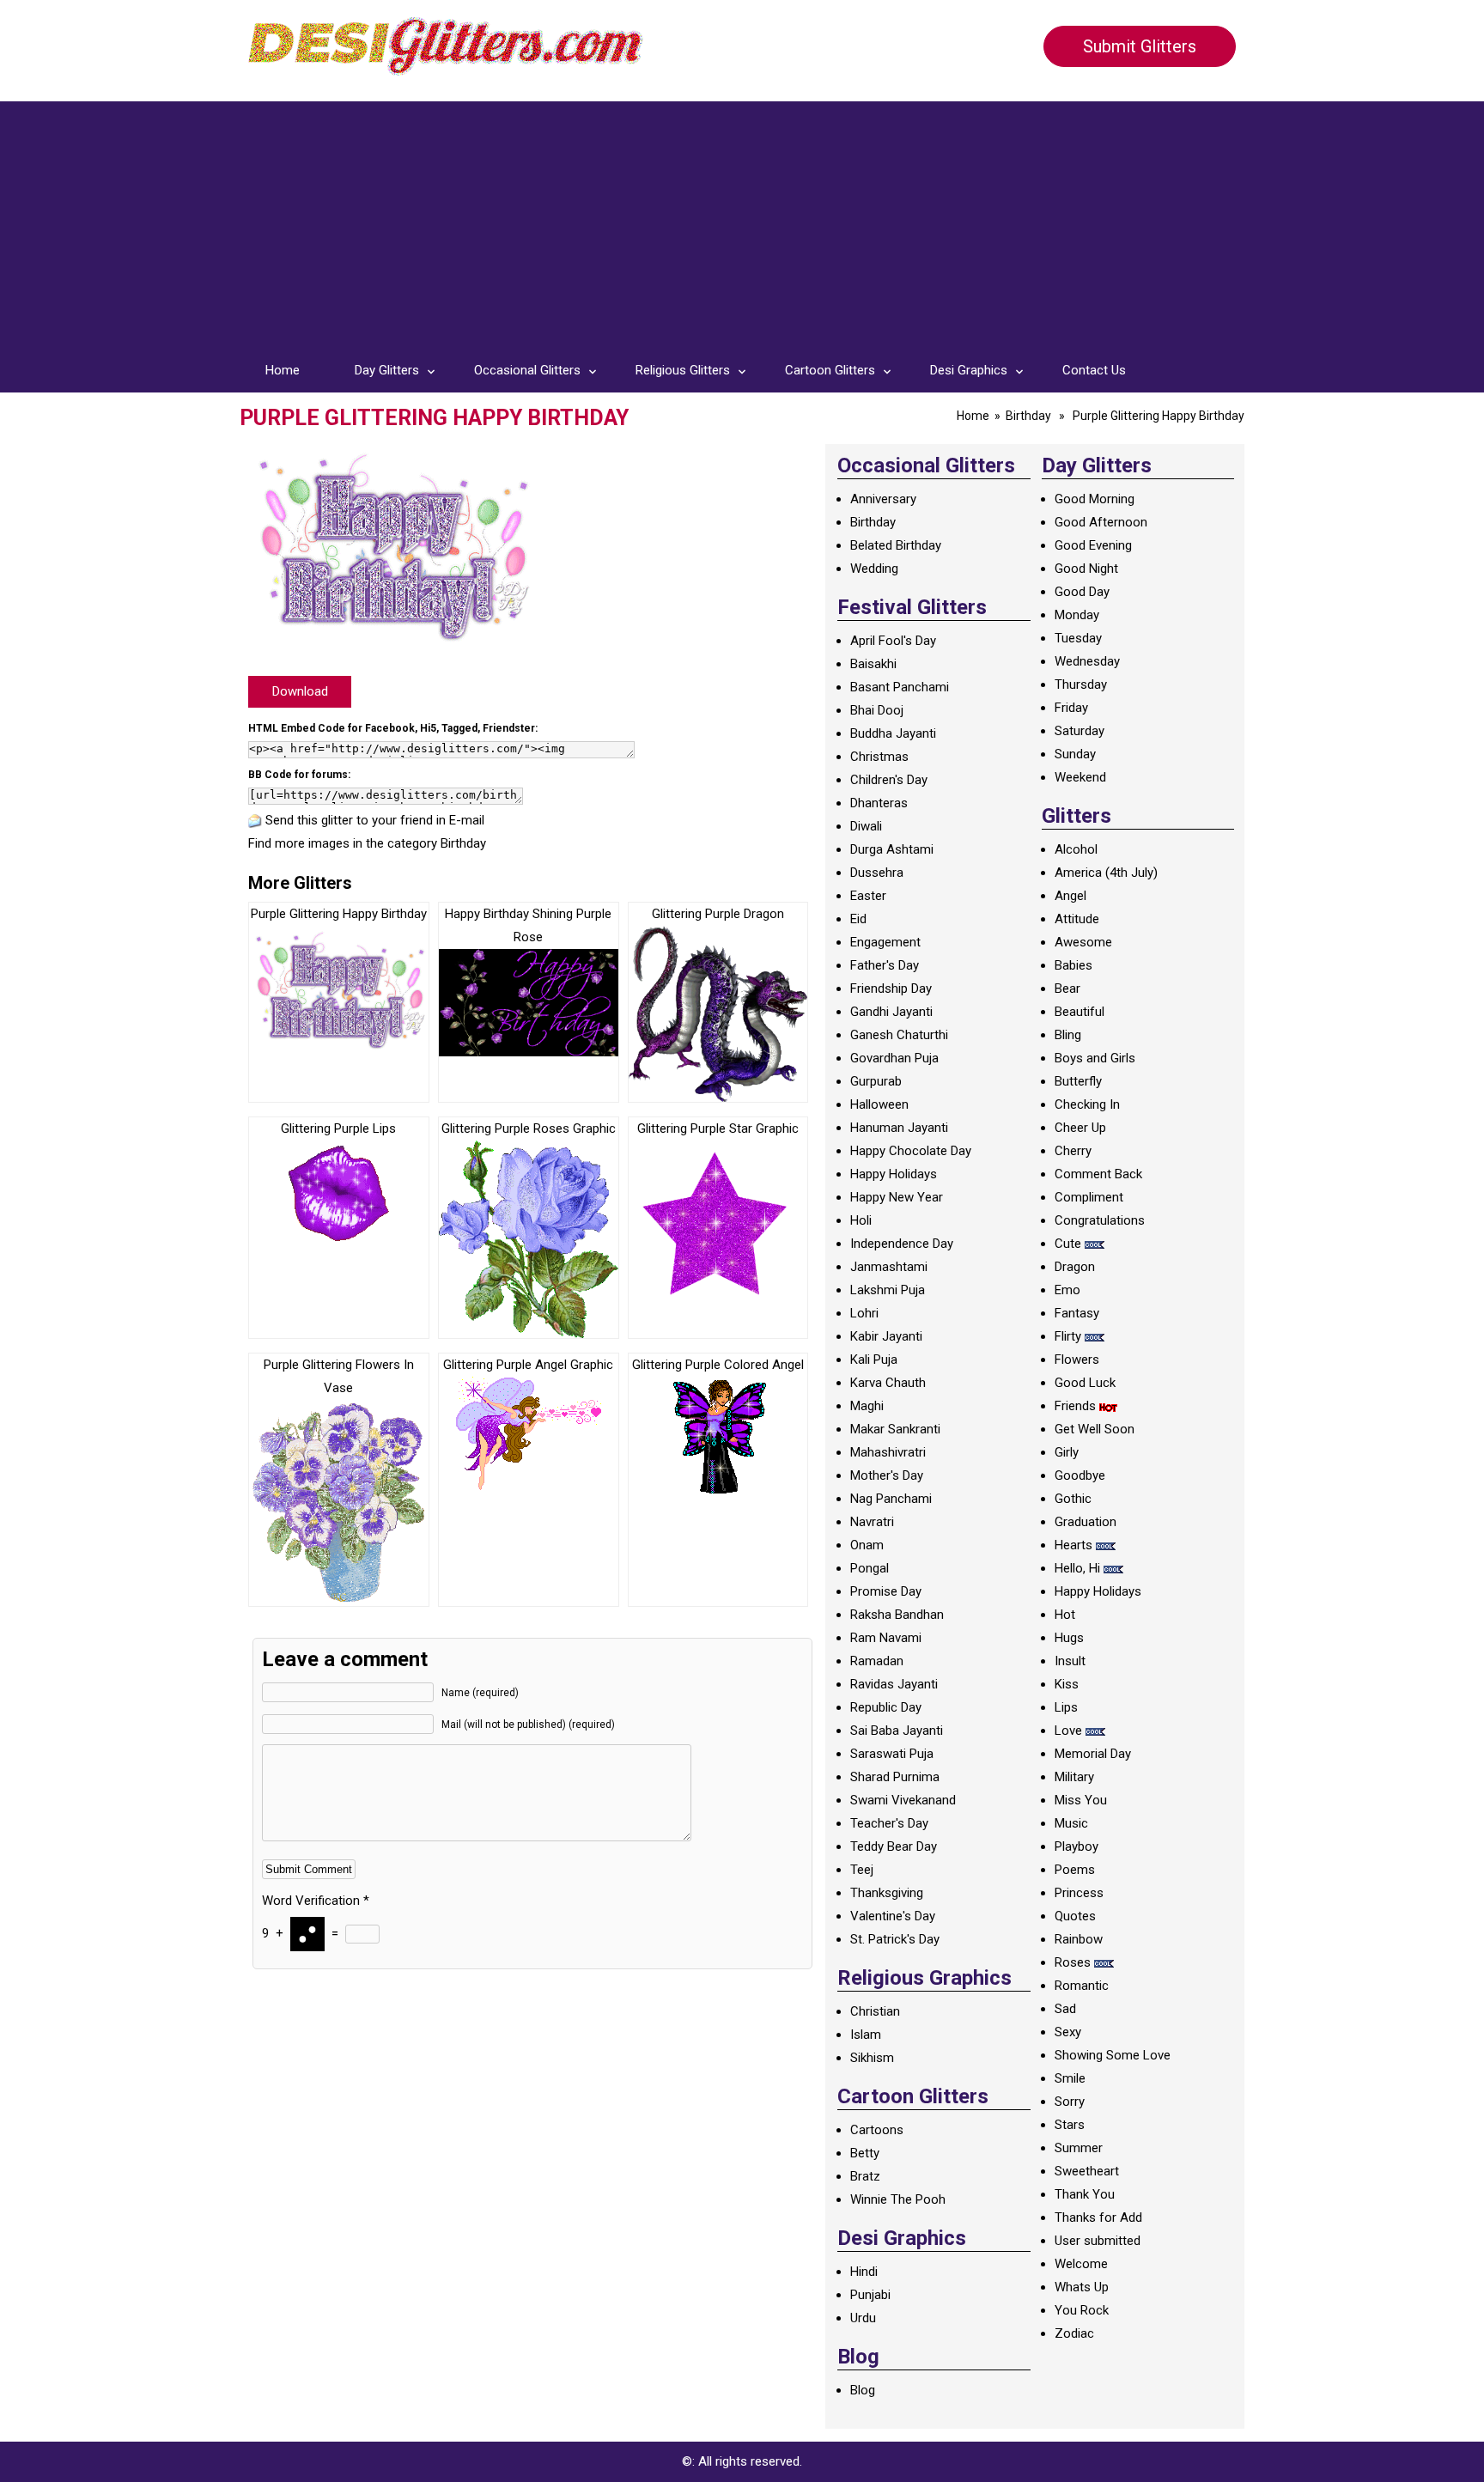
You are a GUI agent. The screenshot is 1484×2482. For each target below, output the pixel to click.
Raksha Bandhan (897, 1615)
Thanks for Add (1098, 2217)
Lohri (864, 1313)
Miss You (1081, 1800)
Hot (1065, 1615)
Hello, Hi (1077, 1568)
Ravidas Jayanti (894, 1684)
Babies (1073, 965)
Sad (1065, 2009)
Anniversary (883, 499)
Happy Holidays (894, 1174)
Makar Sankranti (895, 1429)
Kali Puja (874, 1360)
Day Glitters (387, 370)
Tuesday (1078, 638)
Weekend (1080, 777)
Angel (1070, 896)
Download (300, 691)
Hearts (1073, 1545)
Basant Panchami (900, 687)
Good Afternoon (1101, 522)
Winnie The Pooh (898, 2199)
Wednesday (1087, 661)
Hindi (864, 2272)
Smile (1070, 2078)
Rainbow (1079, 1939)
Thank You (1085, 2194)
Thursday (1081, 684)
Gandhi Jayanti (891, 1012)
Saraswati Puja (892, 1754)
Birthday (1028, 416)
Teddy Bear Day (894, 1846)
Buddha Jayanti (893, 733)
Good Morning (1095, 499)
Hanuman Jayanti (899, 1128)
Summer (1079, 2148)
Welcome (1081, 2264)
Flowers (1077, 1360)
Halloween (879, 1104)
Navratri (872, 1522)
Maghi (867, 1406)
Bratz (865, 2176)
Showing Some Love (1113, 2055)
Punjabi (870, 2295)
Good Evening (1093, 545)
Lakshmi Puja (888, 1290)
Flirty (1068, 1336)
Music (1071, 1823)
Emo (1067, 1290)
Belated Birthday (896, 545)
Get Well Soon (1095, 1429)
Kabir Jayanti (886, 1336)
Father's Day (885, 965)
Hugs (1069, 1638)
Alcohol (1076, 849)
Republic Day (886, 1707)
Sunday (1075, 754)
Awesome (1083, 942)
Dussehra (877, 873)
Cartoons (877, 2130)
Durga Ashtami (892, 849)
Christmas (879, 757)
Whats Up (1082, 2287)
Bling (1068, 1035)
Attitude (1077, 919)
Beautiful (1080, 1012)
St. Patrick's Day (895, 1939)
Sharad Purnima (895, 1777)
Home (283, 370)
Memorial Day (1093, 1754)
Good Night (1086, 569)
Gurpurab (876, 1081)
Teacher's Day (889, 1823)
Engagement (885, 942)
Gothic (1073, 1499)
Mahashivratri (888, 1452)
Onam (867, 1545)
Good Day (1082, 592)
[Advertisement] (742, 222)
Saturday (1080, 731)
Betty (865, 2153)
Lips (1066, 1707)
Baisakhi (873, 664)
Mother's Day (887, 1475)
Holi (861, 1220)
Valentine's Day (893, 1916)
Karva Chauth (888, 1383)
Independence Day (902, 1244)
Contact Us (1094, 370)
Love (1068, 1731)
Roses (1073, 1962)
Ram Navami (886, 1638)
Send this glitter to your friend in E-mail (375, 820)
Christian (875, 2011)
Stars (1070, 2125)
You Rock (1082, 2310)
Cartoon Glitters (830, 370)
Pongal (870, 1568)
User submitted (1098, 2241)
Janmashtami (889, 1267)
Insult (1070, 1661)
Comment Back (1098, 1174)
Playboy (1077, 1846)
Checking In (1087, 1104)
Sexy (1068, 2032)
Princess (1079, 1893)
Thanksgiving (887, 1893)
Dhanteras (879, 803)
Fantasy (1077, 1313)
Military (1074, 1777)
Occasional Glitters (527, 370)
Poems (1075, 1870)
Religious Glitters (683, 370)
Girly (1067, 1452)
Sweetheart (1087, 2171)
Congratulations (1100, 1220)
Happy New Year (897, 1197)
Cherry (1073, 1151)
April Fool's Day (893, 641)
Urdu (863, 2318)
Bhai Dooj (877, 710)
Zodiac (1074, 2333)
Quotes (1075, 1916)
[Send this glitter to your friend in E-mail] (255, 820)
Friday (1071, 708)
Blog (863, 2390)
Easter (868, 896)
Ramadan (877, 1661)
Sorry (1070, 2102)
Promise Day (886, 1591)
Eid (858, 919)
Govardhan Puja (894, 1058)
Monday (1077, 615)
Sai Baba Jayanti (897, 1731)
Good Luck (1085, 1383)
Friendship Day (891, 989)
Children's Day (889, 780)
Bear (1067, 989)
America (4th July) (1106, 873)
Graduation (1086, 1522)
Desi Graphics (969, 370)
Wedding (874, 569)
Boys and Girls (1095, 1058)
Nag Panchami (891, 1499)
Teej (862, 1870)
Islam (866, 2035)
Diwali (866, 826)
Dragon (1075, 1267)
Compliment (1089, 1197)
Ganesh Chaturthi (899, 1035)
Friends (1075, 1406)
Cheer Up (1080, 1128)
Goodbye (1080, 1475)
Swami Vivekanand (903, 1800)
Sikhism (872, 2058)
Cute (1068, 1244)
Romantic (1082, 1986)
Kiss (1067, 1684)
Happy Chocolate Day (911, 1151)
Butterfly (1078, 1081)
